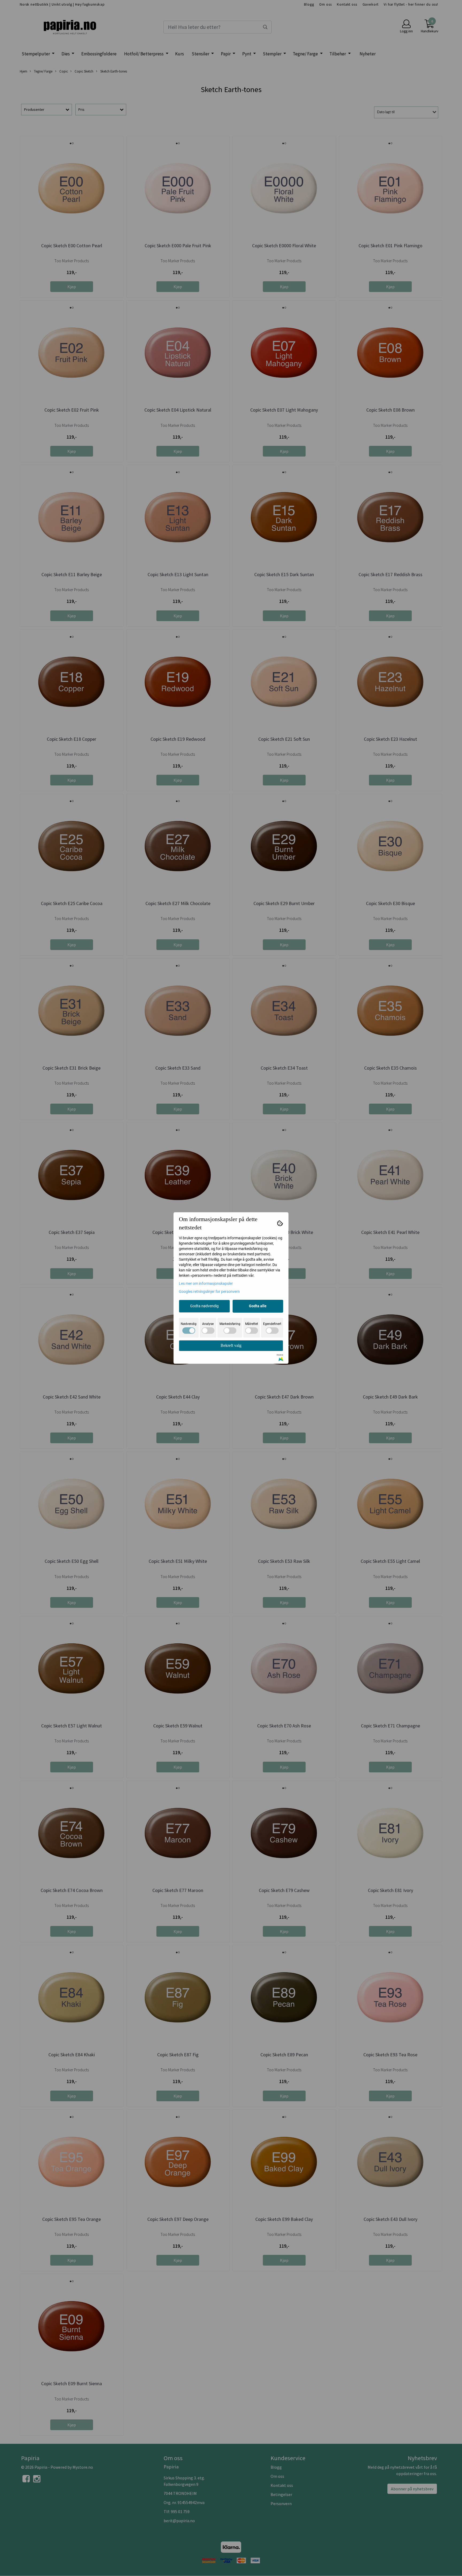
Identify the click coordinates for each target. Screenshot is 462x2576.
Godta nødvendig (204, 1306)
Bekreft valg (231, 1345)
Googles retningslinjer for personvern (209, 1291)
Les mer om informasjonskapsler (206, 1283)
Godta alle (258, 1306)
